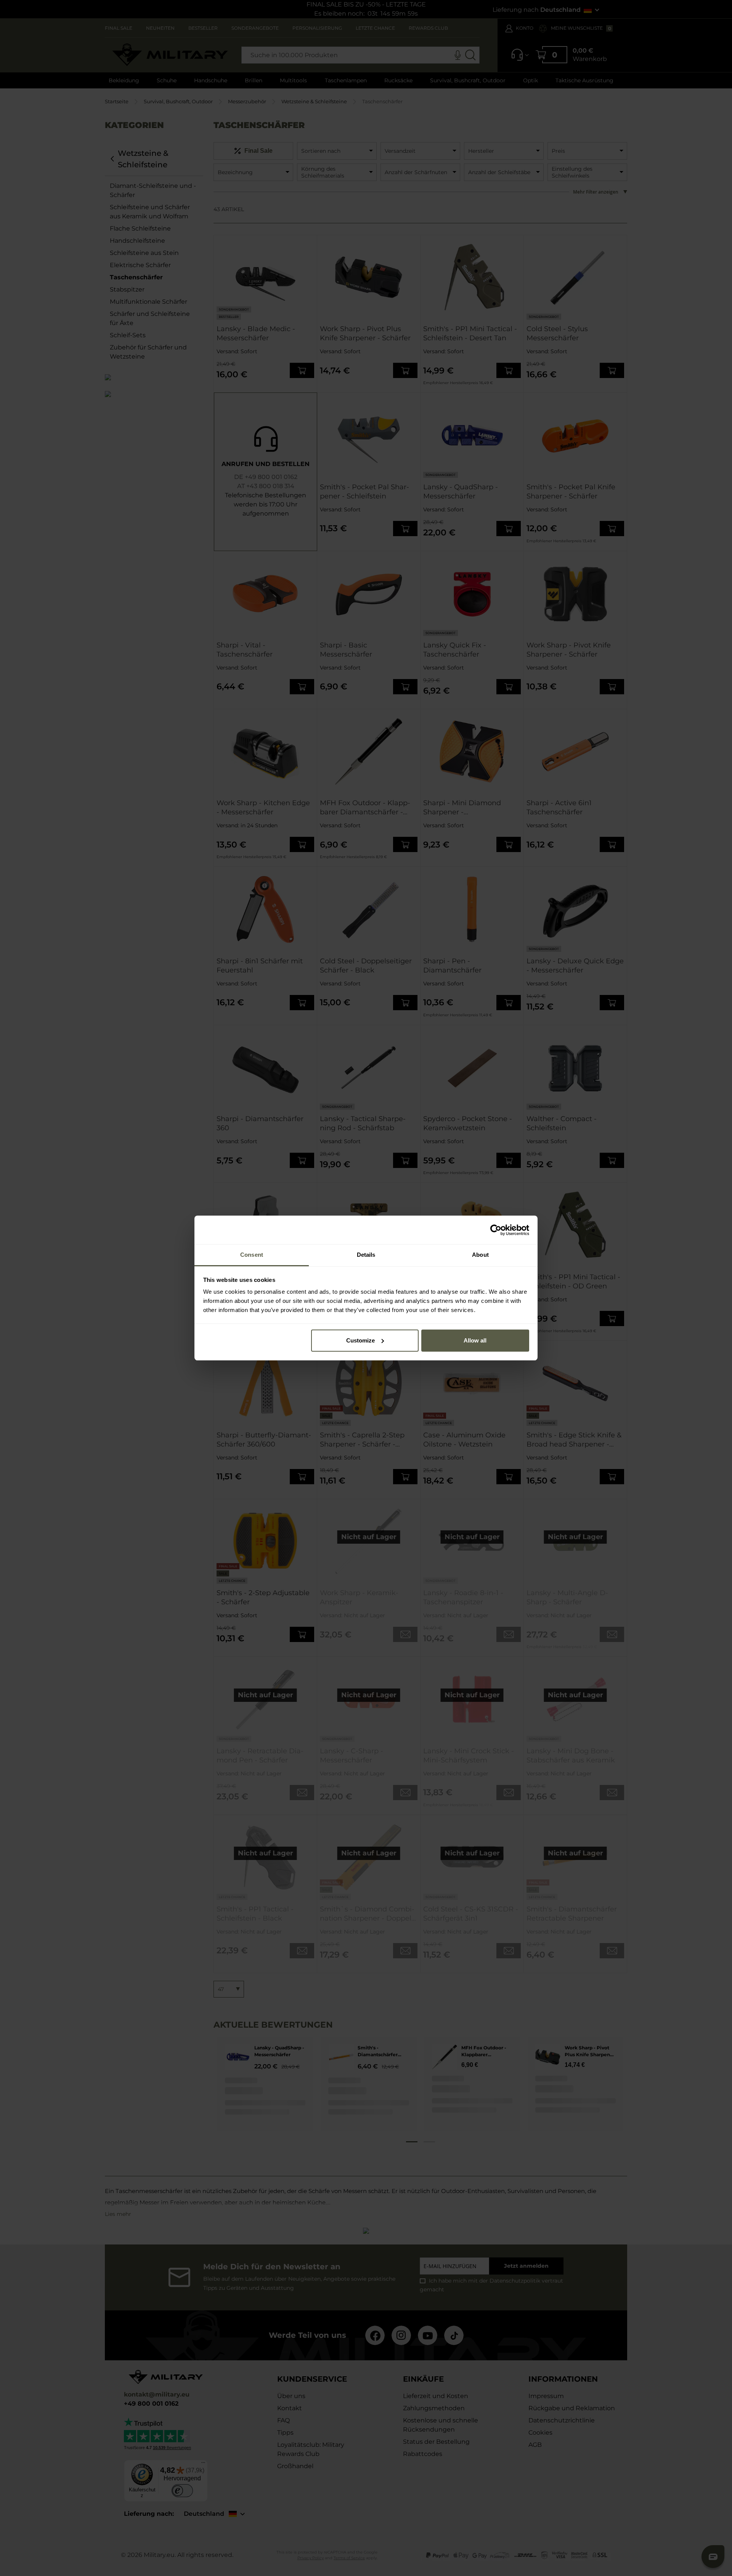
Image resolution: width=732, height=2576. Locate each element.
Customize (360, 1340)
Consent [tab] (252, 1255)
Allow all (475, 1340)
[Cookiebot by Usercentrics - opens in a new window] (496, 1230)
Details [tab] (366, 1255)
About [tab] (480, 1255)
